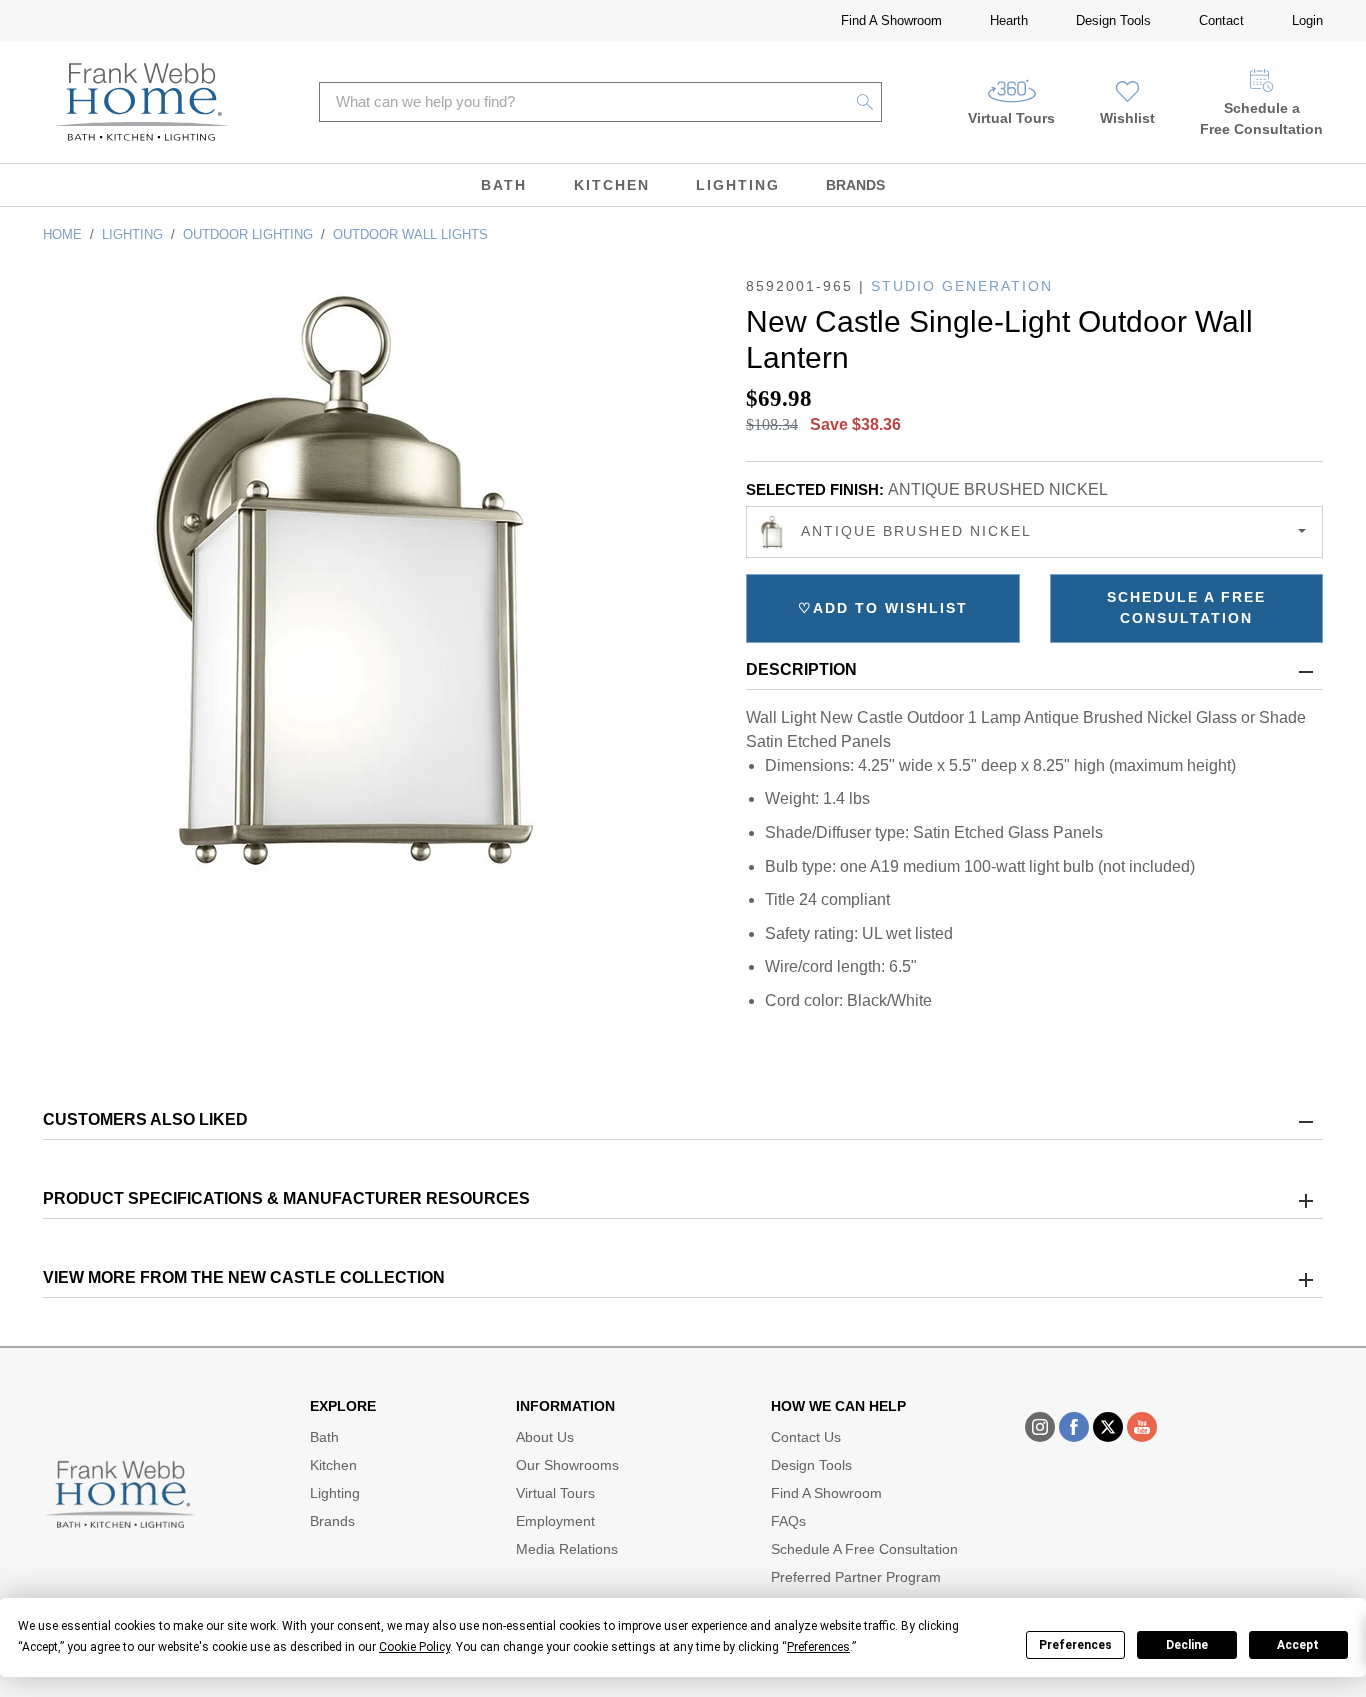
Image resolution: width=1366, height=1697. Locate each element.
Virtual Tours (1011, 118)
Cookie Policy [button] (414, 1647)
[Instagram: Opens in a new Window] (1040, 1427)
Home (62, 234)
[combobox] (1034, 532)
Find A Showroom (891, 20)
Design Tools (1113, 20)
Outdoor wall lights (410, 234)
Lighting (738, 185)
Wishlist (1127, 118)
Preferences (1075, 1645)
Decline (1187, 1645)
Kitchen (612, 185)
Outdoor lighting (248, 234)
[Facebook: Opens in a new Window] (1074, 1427)
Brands (855, 185)
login (1307, 20)
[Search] (865, 102)
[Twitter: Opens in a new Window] (1108, 1427)
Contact (1221, 20)
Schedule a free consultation (1186, 607)
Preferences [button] (818, 1647)
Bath (504, 185)
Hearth (1009, 20)
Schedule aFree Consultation (1261, 118)
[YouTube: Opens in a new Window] (1142, 1427)
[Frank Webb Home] (141, 102)
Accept (1298, 1645)
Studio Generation (962, 286)
